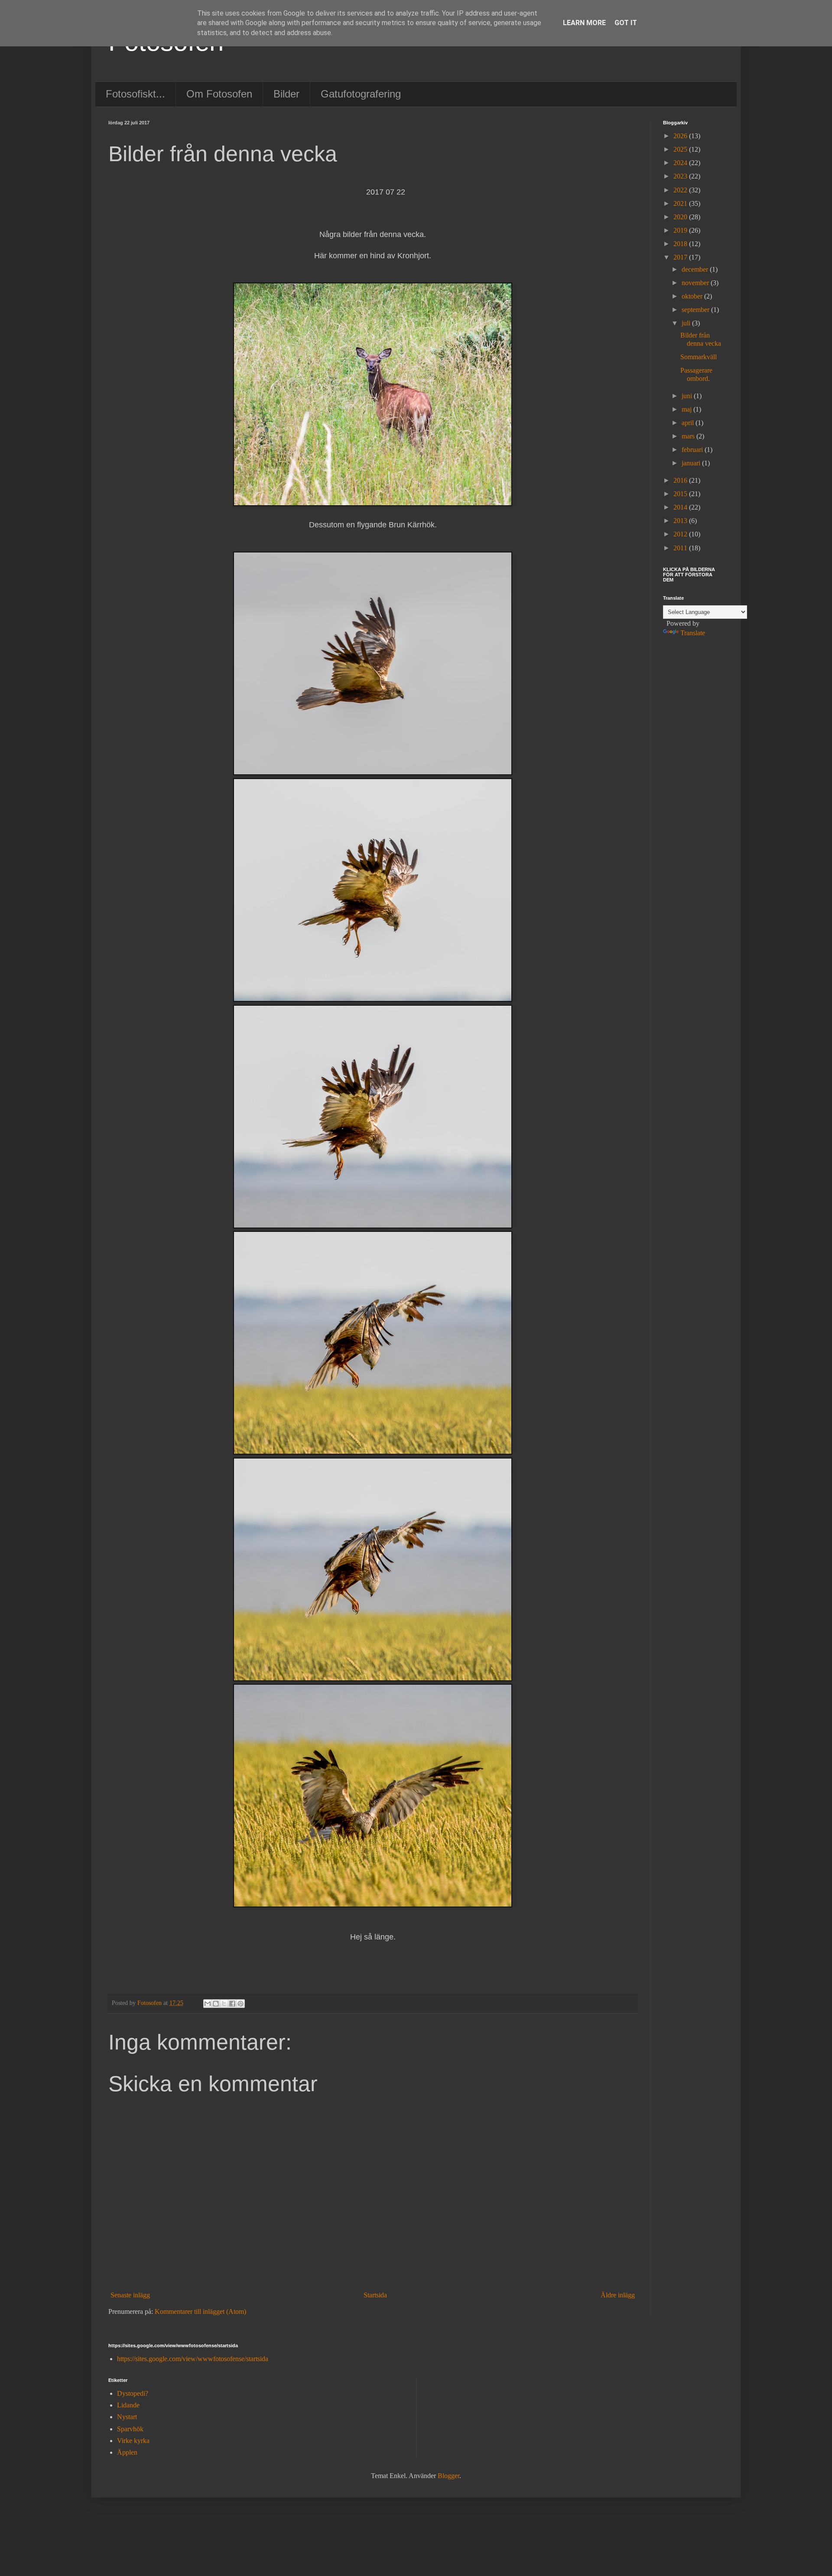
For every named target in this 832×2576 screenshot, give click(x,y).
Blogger (448, 2476)
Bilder (286, 94)
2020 (681, 217)
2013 (681, 521)
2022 (681, 190)
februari (693, 450)
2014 (681, 507)
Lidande (128, 2405)
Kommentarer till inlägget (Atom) (200, 2311)
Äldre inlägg (618, 2295)
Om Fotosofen (219, 94)
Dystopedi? (133, 2393)
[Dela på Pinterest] (240, 2004)
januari (692, 463)
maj (687, 409)
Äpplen (127, 2452)
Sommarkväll (699, 357)
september (696, 310)
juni (688, 396)
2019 (681, 230)
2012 (681, 534)
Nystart (127, 2417)
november (696, 283)
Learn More (584, 23)
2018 (681, 244)
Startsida (375, 2295)
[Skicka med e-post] (208, 2004)
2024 (681, 163)
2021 (681, 203)
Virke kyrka (133, 2441)
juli (687, 323)
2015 (681, 494)
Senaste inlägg (130, 2295)
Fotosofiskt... (135, 94)
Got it (626, 23)
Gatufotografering (361, 94)
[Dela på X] (224, 2004)
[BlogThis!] (216, 2004)
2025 (681, 149)
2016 (681, 480)
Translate (693, 633)
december (696, 269)
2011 (681, 548)
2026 (681, 136)
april (689, 423)
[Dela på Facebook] (232, 2004)
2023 (681, 176)
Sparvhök (130, 2429)
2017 (681, 257)
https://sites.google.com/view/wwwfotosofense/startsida (193, 2359)
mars (689, 436)
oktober (693, 296)
